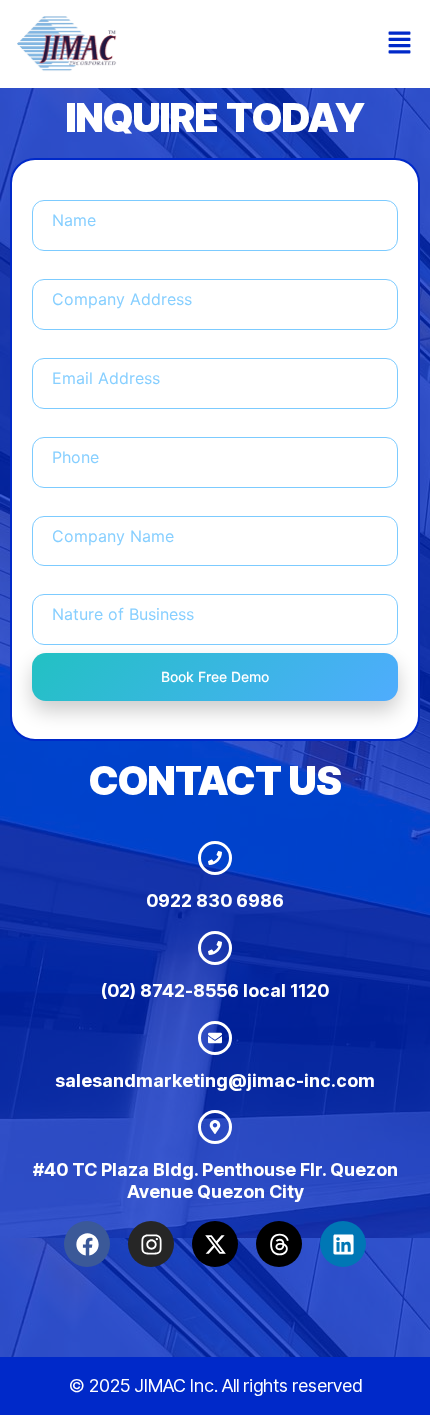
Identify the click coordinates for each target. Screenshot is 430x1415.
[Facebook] (87, 1244)
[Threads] (279, 1244)
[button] (400, 43)
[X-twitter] (215, 1244)
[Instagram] (151, 1244)
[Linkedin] (343, 1244)
